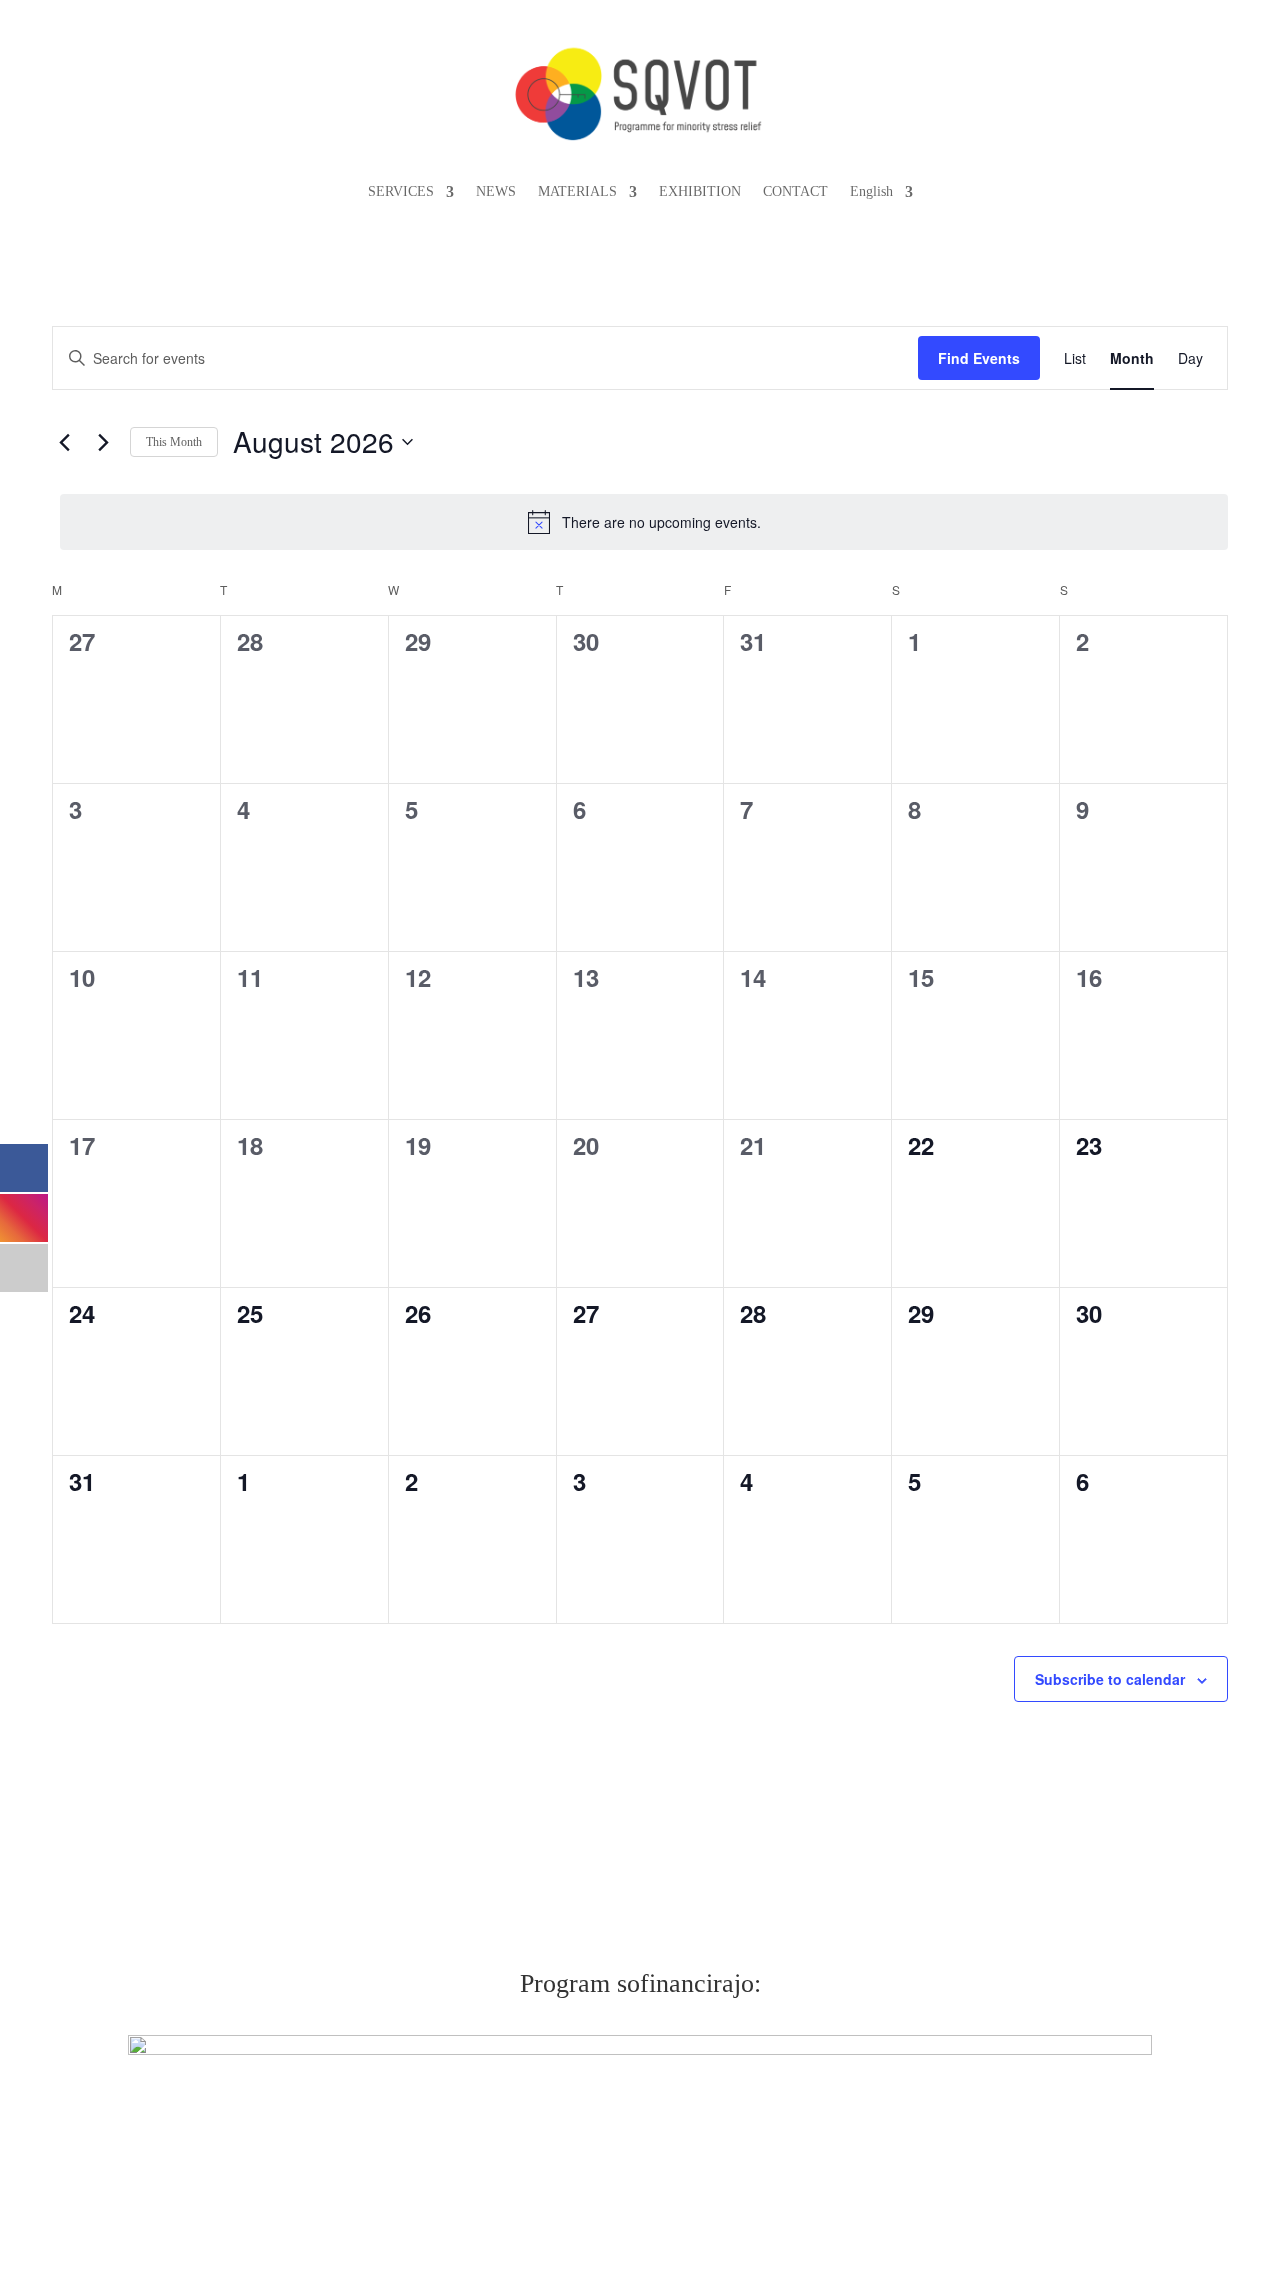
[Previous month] (64, 442)
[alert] (644, 522)
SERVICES (401, 191)
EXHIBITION (700, 191)
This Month (174, 442)
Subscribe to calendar (1110, 1679)
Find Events (979, 358)
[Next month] (103, 442)
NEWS (496, 191)
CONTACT (795, 191)
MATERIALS (577, 191)
